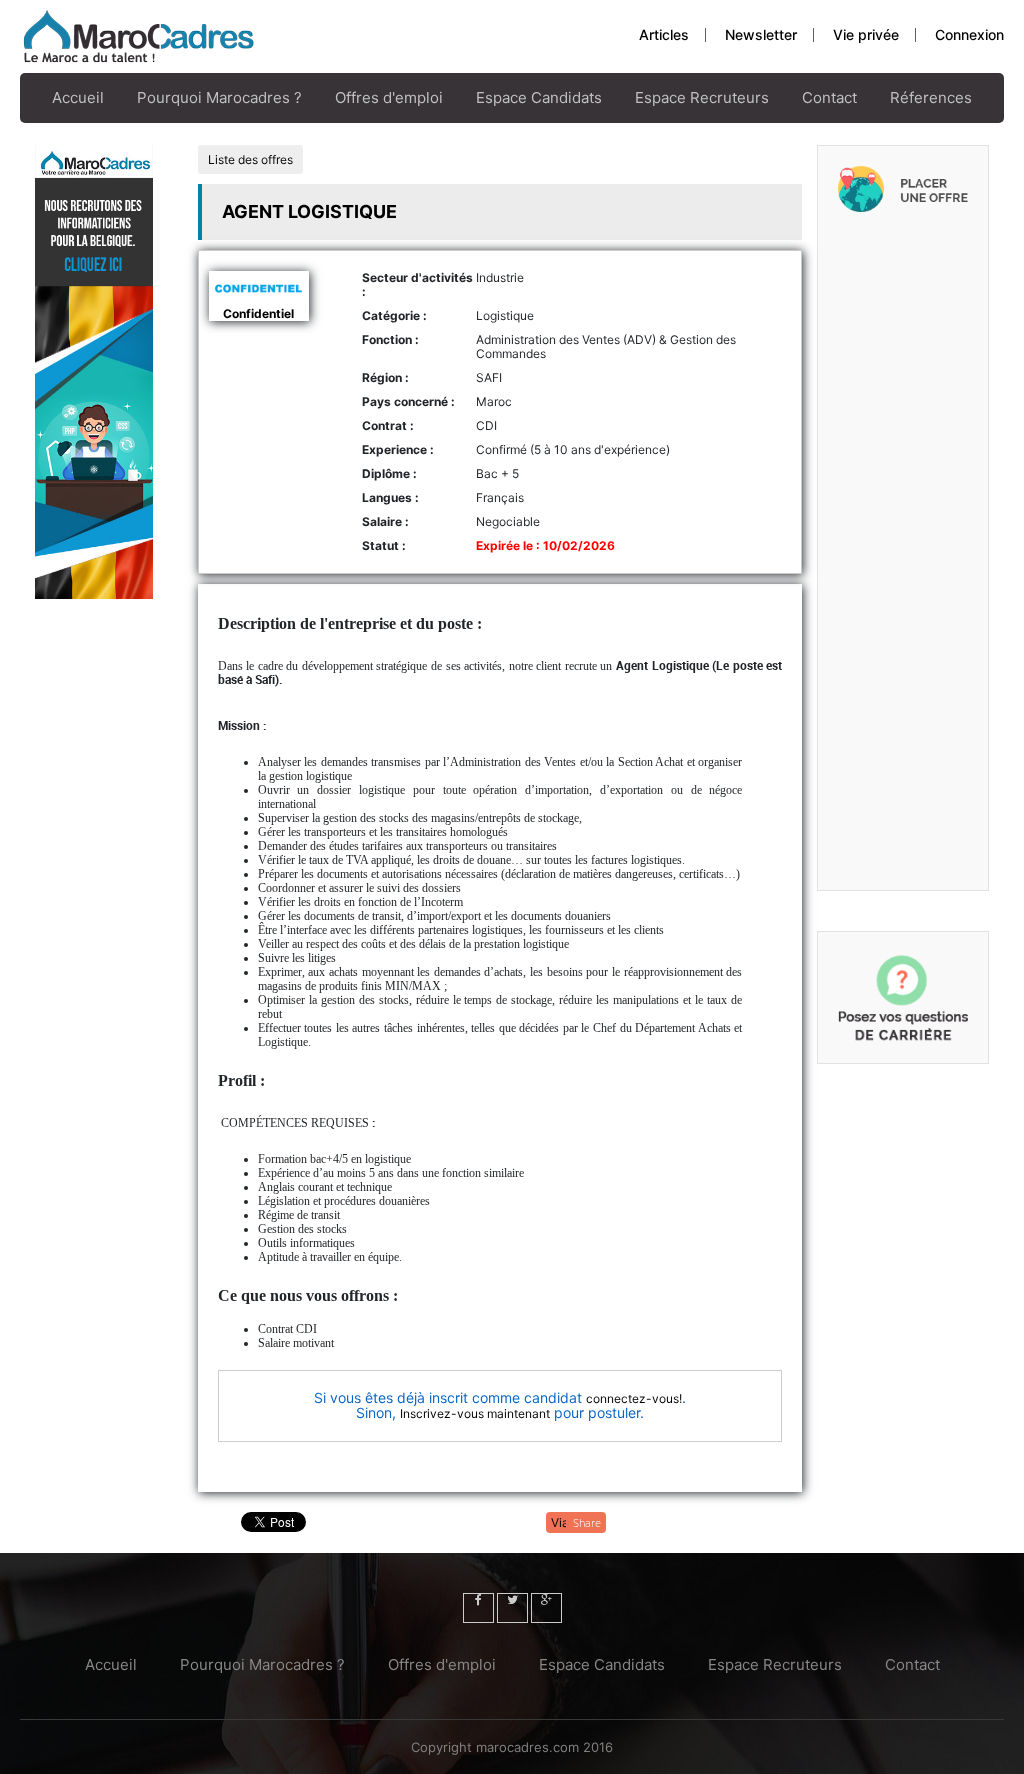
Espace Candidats (539, 97)
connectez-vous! (634, 1398)
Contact (829, 97)
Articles (664, 34)
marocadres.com (527, 1747)
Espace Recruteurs (702, 97)
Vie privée (866, 34)
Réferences (931, 97)
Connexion (969, 34)
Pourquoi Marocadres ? (219, 97)
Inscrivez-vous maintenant (475, 1413)
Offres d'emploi (389, 97)
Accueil (78, 97)
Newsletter (761, 34)
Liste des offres (250, 159)
